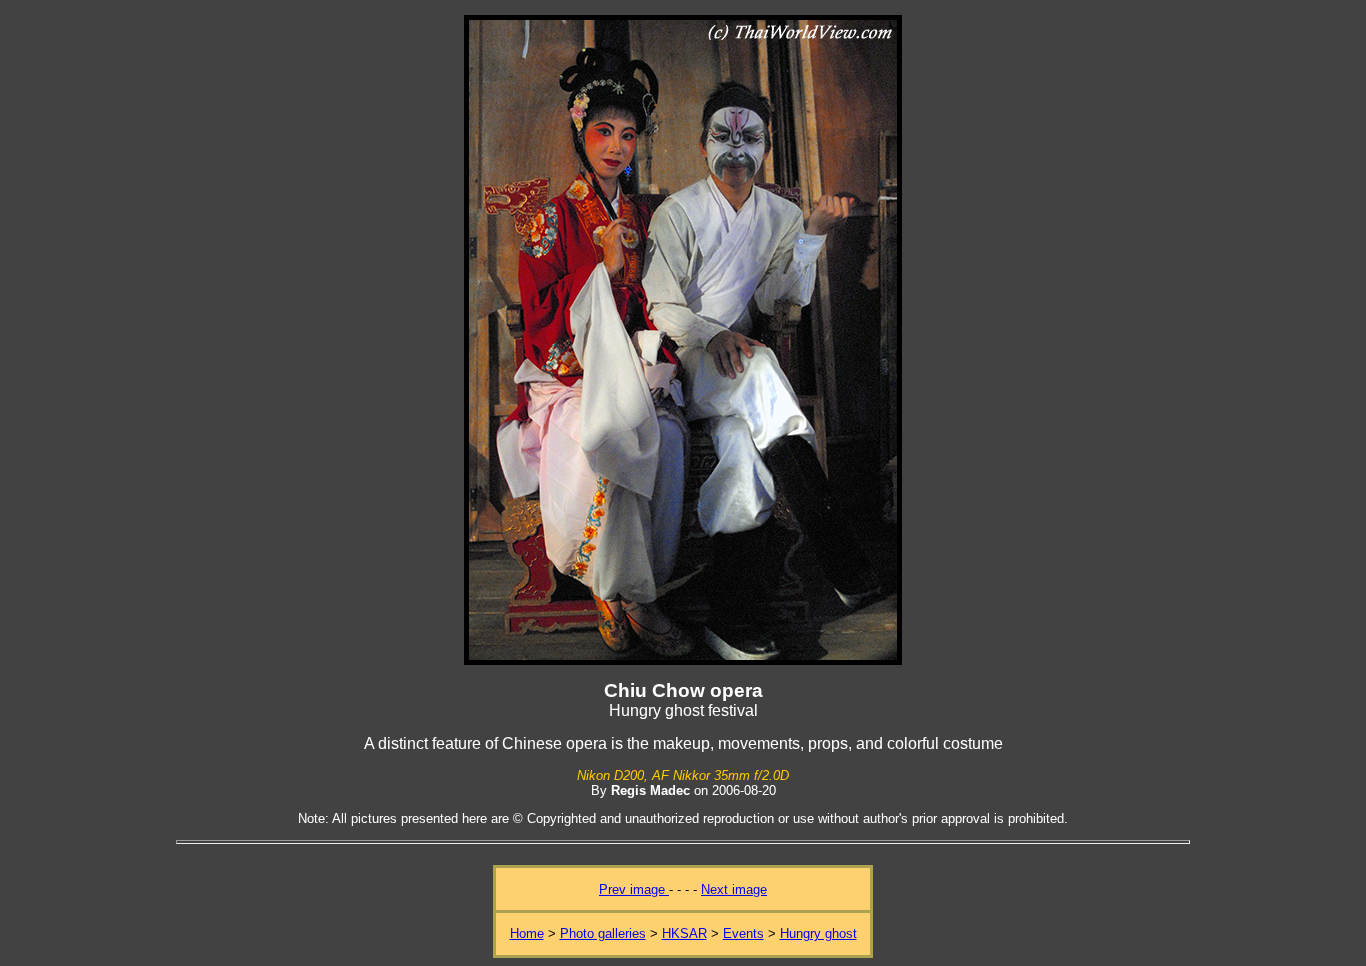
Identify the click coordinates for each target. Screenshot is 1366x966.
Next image (734, 889)
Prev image (634, 889)
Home (527, 933)
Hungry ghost (818, 933)
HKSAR (684, 933)
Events (743, 933)
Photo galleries (603, 933)
